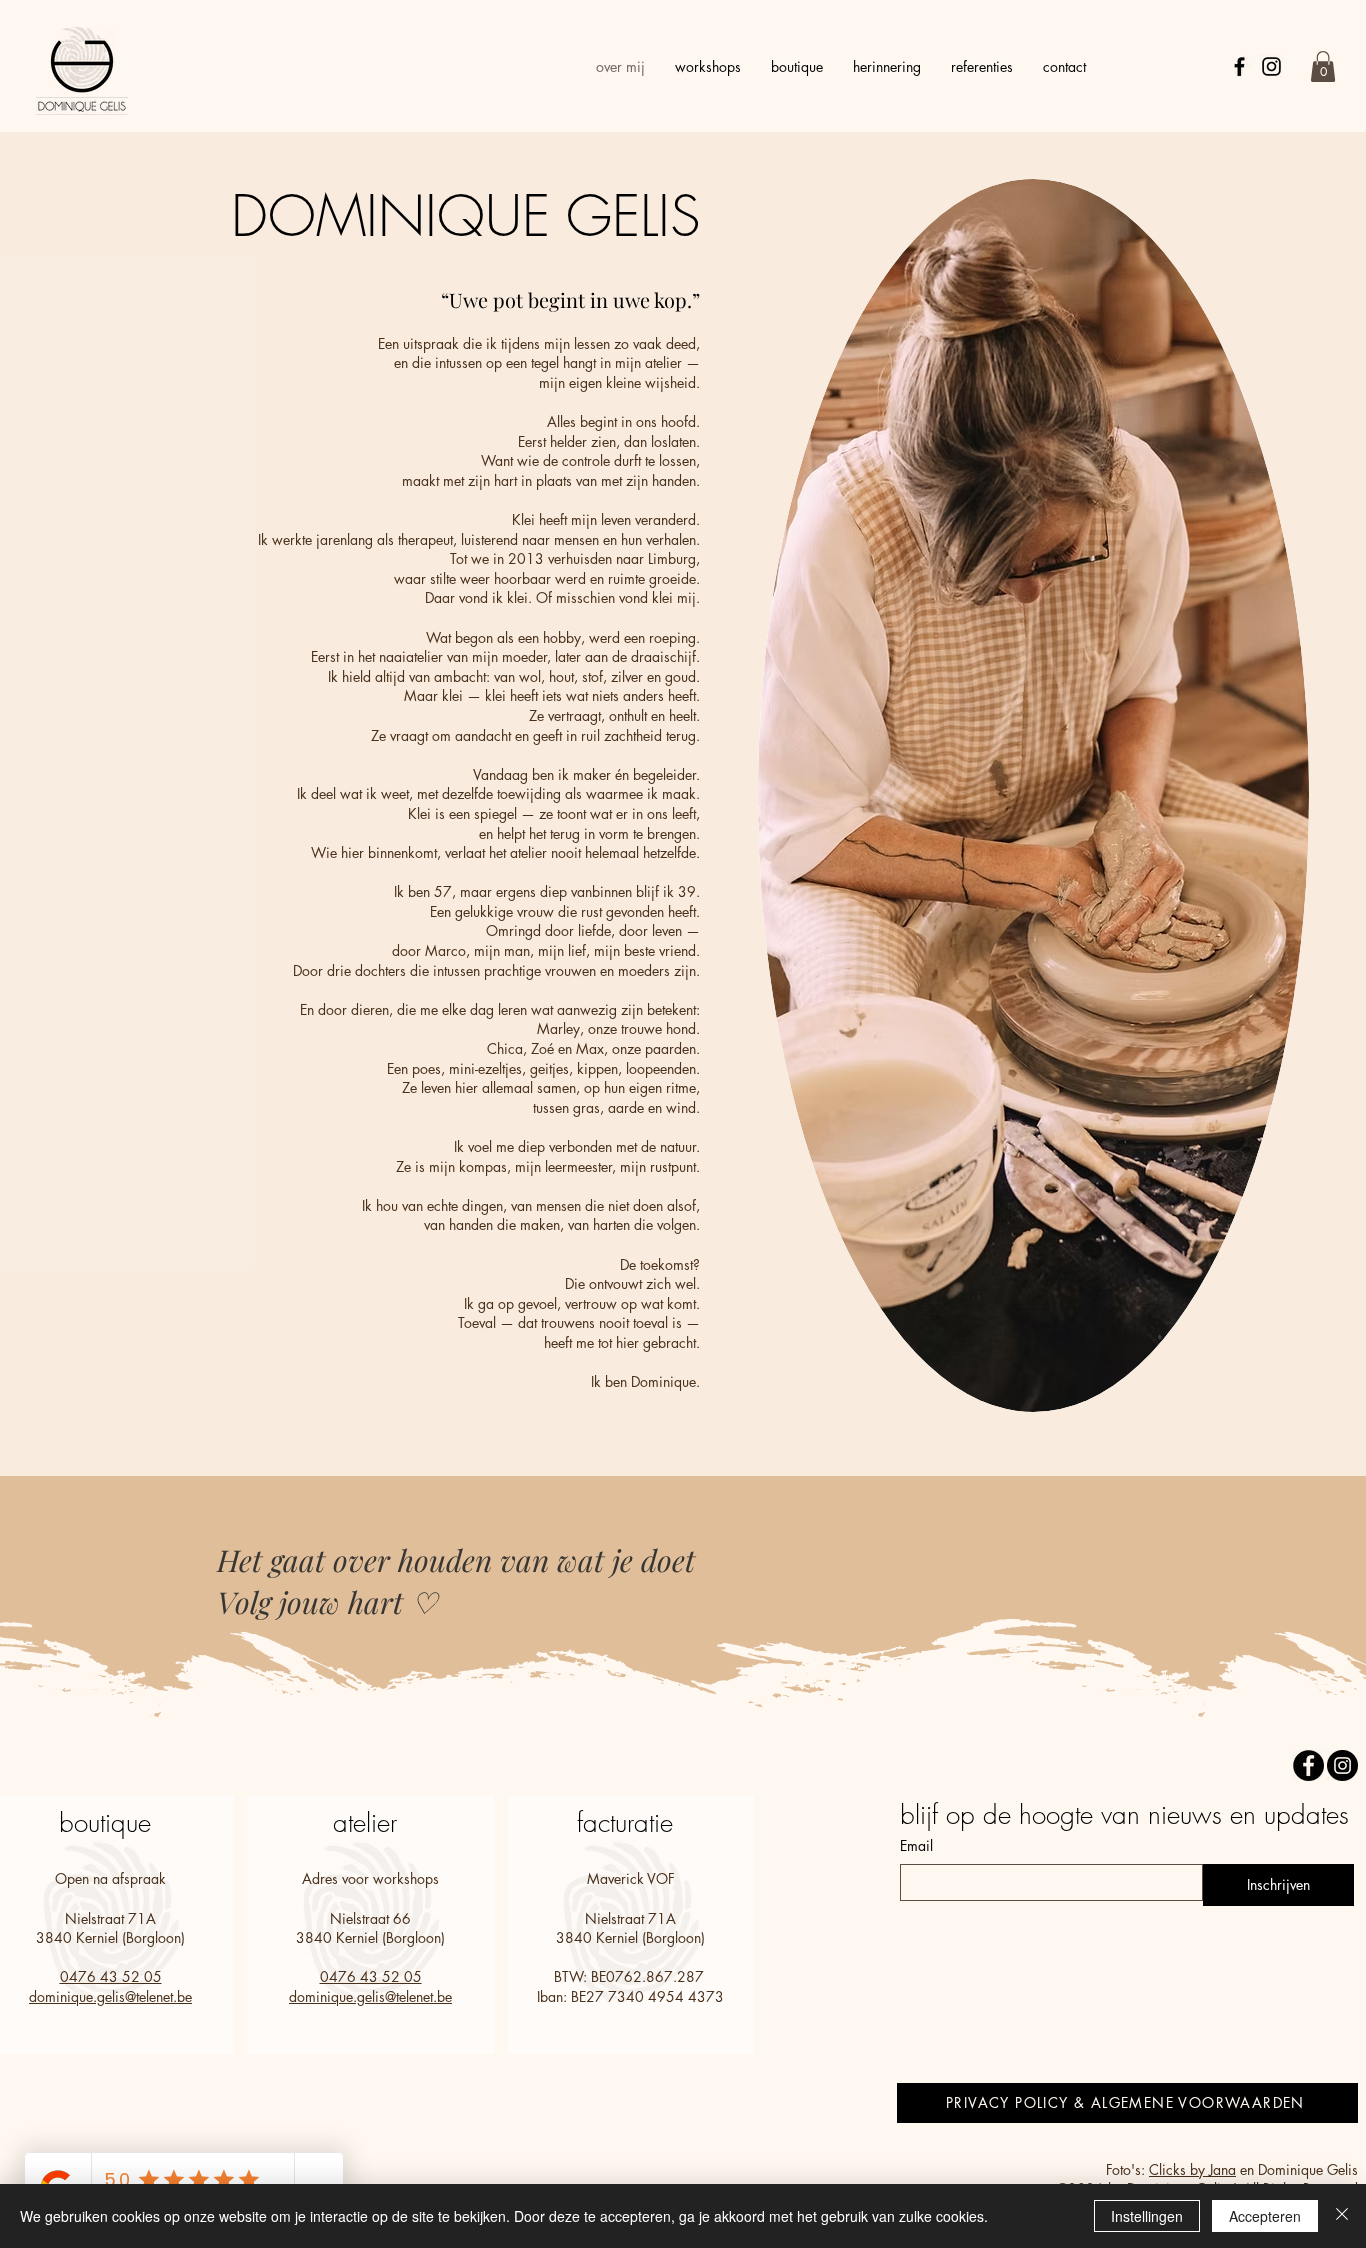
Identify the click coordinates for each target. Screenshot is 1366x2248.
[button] (1323, 66)
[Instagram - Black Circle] (1342, 1765)
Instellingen (1147, 2216)
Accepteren (1265, 2216)
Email (916, 1845)
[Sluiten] (1342, 2216)
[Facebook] (1239, 66)
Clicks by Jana (1192, 2169)
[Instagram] (1271, 66)
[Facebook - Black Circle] (1308, 1765)
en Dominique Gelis (1297, 2169)
